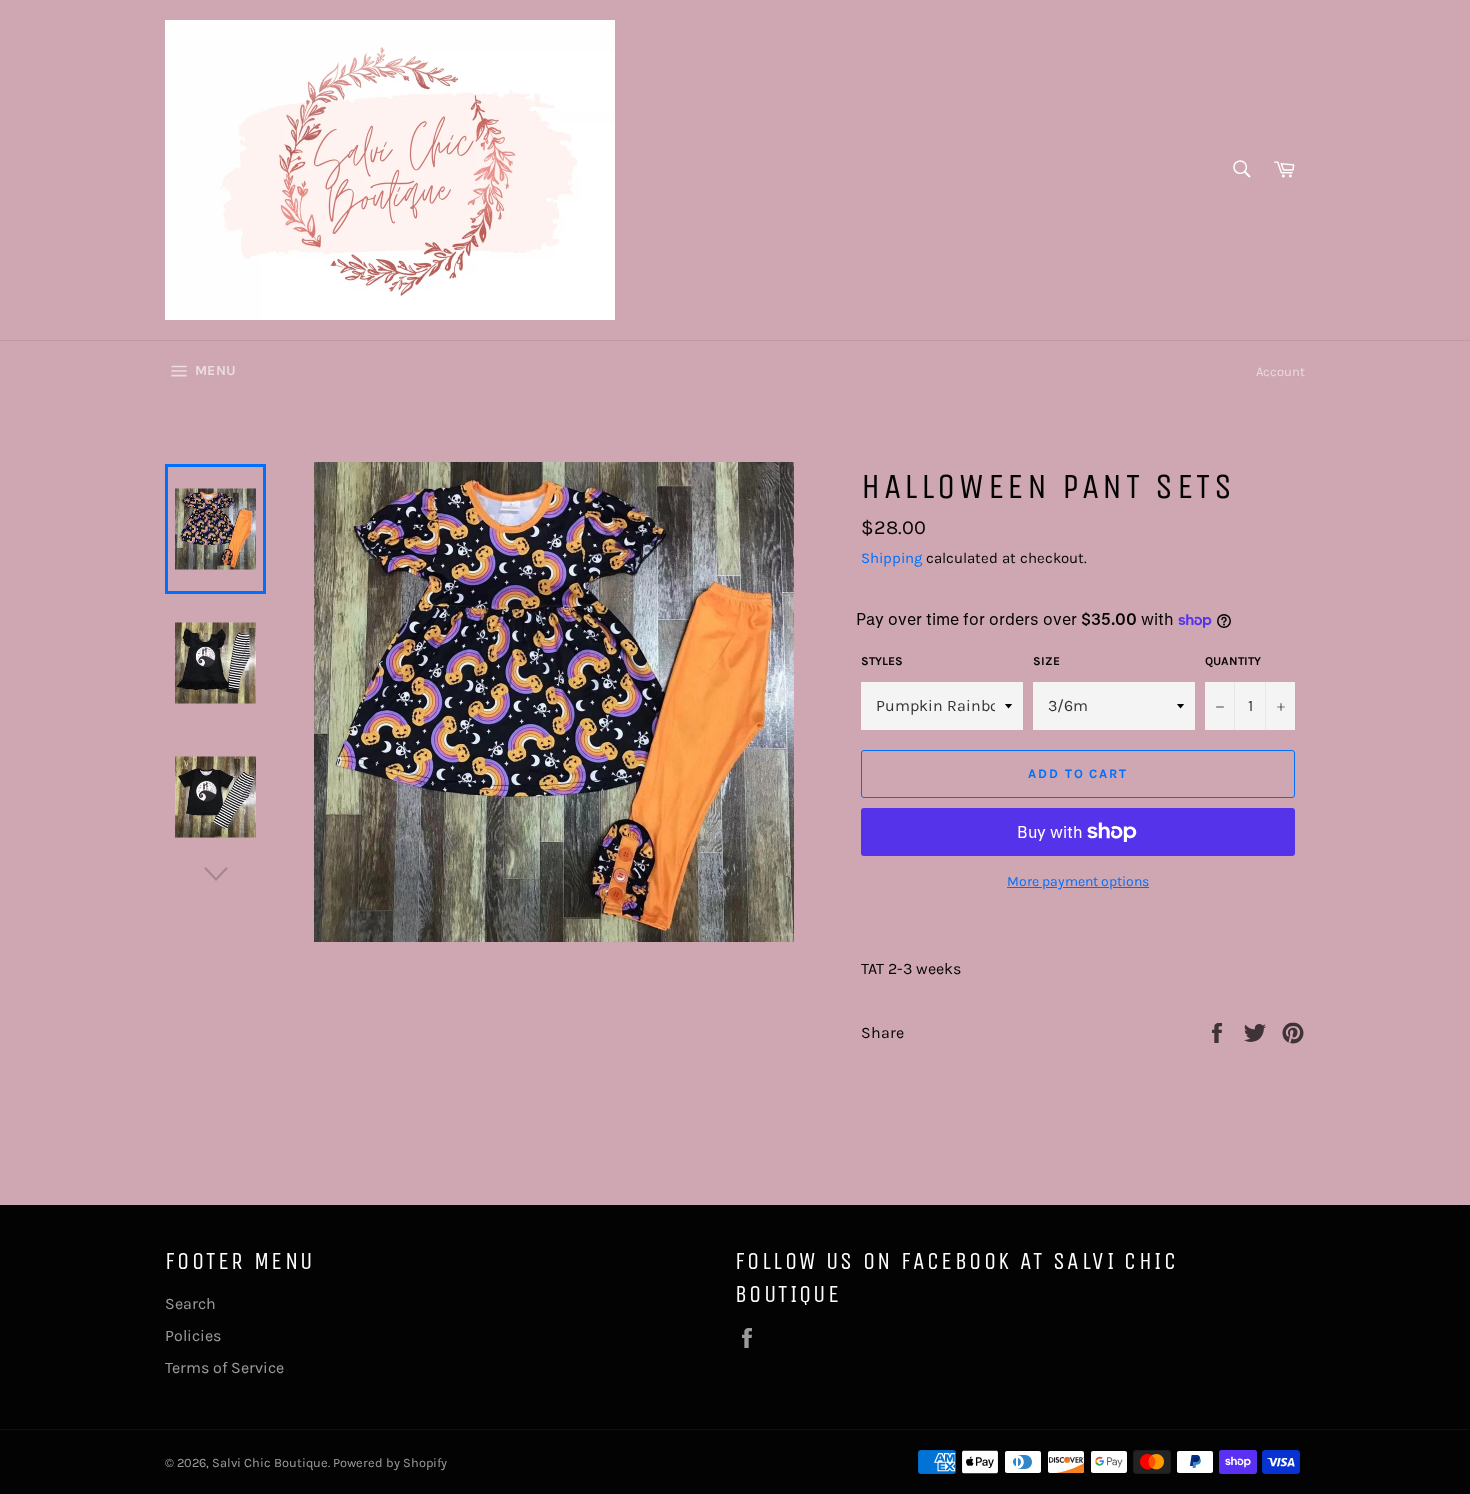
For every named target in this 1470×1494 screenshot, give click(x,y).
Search (190, 1303)
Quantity (1233, 661)
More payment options (1078, 881)
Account (1280, 371)
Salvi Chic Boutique (270, 1462)
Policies (193, 1335)
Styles (882, 661)
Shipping (891, 558)
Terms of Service (224, 1367)
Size (1046, 661)
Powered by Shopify (390, 1462)
